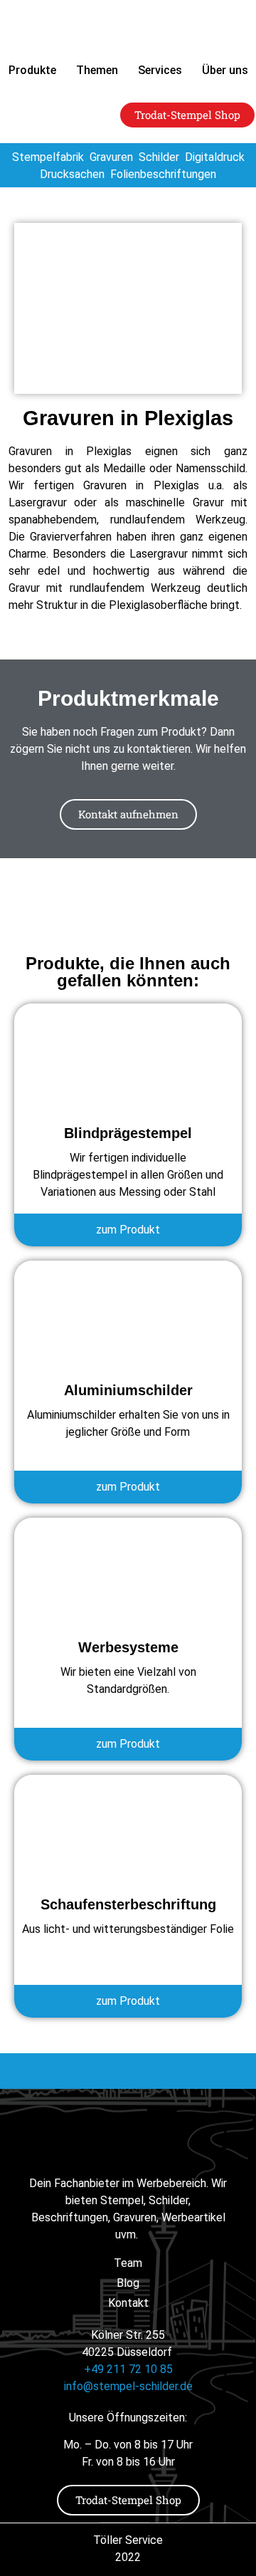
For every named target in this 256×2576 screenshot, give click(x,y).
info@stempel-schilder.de (128, 2386)
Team (128, 2263)
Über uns (225, 70)
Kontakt (128, 2303)
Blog (128, 2283)
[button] (43, 2548)
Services (160, 70)
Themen (97, 70)
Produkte (32, 70)
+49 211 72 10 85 (128, 2369)
